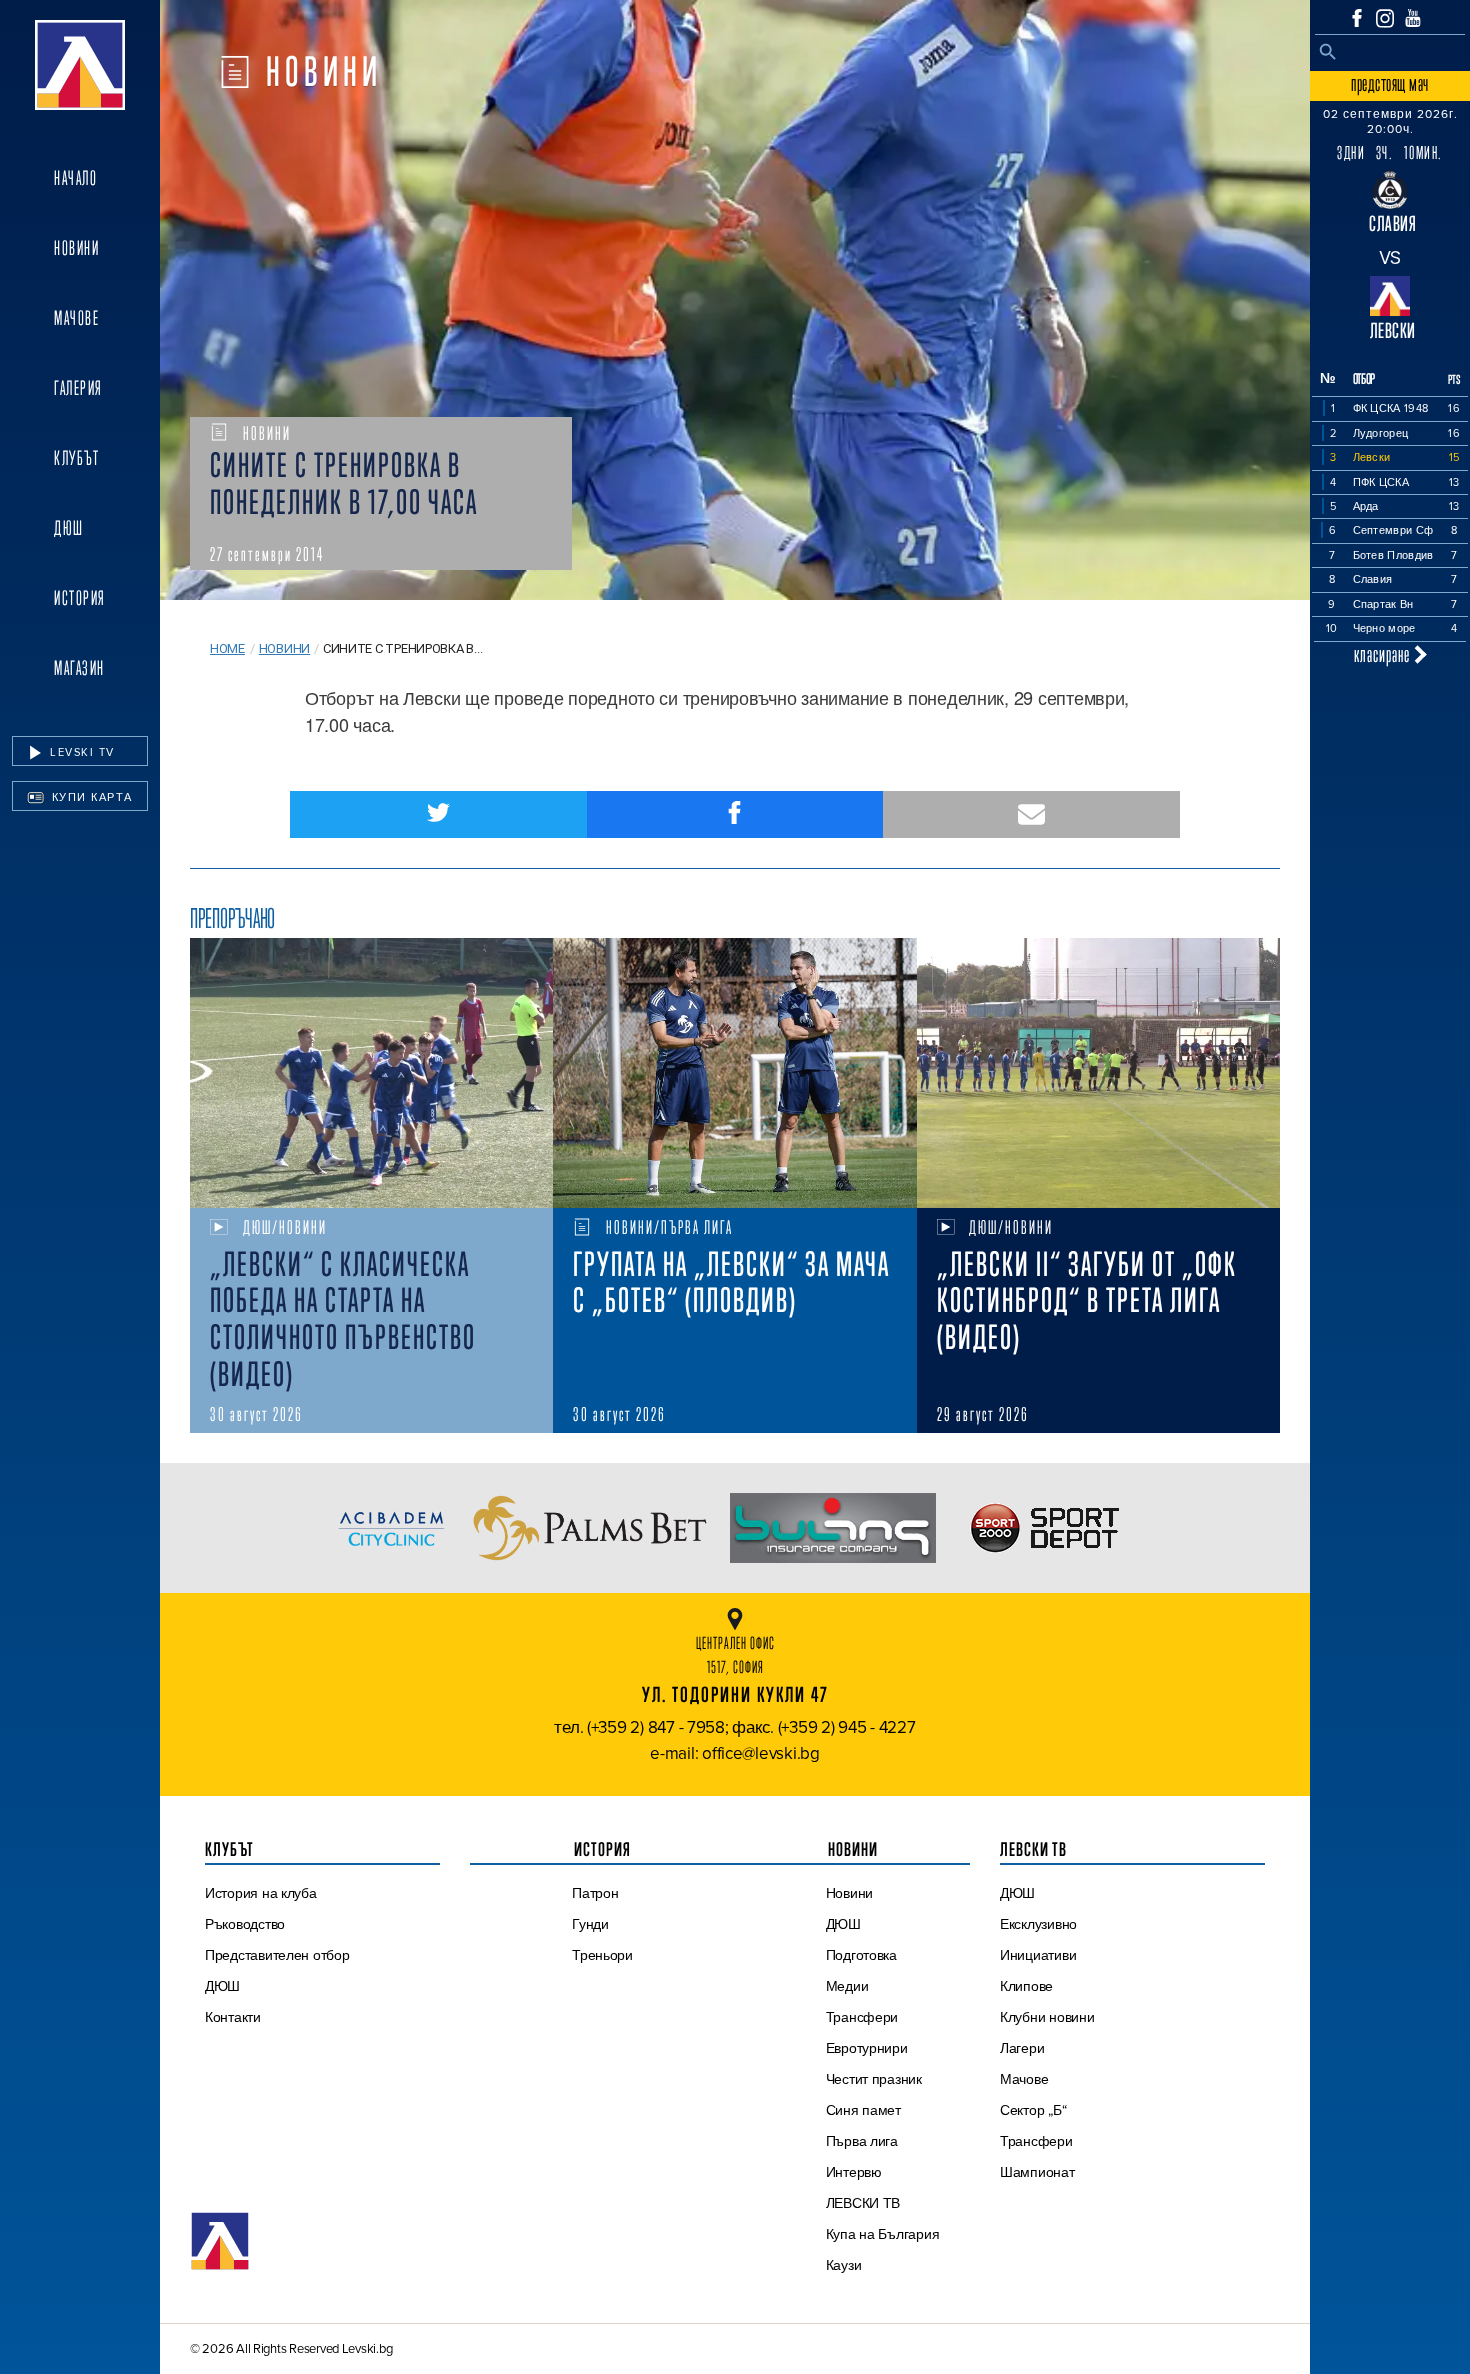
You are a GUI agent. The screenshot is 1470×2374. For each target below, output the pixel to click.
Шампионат (1037, 2172)
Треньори (602, 1955)
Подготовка (861, 1955)
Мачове (76, 318)
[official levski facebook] (1357, 18)
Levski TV (80, 752)
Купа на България (883, 2234)
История (80, 598)
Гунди (590, 1924)
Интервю (854, 2172)
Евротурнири (867, 2048)
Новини (76, 248)
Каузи (844, 2265)
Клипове (1026, 1986)
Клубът (76, 458)
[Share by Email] (1031, 814)
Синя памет (863, 2110)
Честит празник (874, 2079)
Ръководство (245, 1924)
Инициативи (1038, 1955)
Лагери (1022, 2048)
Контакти (233, 2017)
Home (227, 648)
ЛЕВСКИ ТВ (863, 2203)
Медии (847, 1986)
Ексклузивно (1038, 1924)
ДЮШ (69, 528)
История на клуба (261, 1893)
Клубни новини (1047, 2017)
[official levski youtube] (1413, 18)
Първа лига (862, 2141)
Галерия (78, 388)
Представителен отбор (277, 1955)
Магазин (79, 668)
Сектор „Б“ (1033, 2110)
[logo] (80, 65)
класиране (1384, 654)
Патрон (595, 1893)
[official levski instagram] (1385, 18)
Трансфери (862, 2017)
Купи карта (90, 797)
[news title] (371, 1073)
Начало (75, 178)
